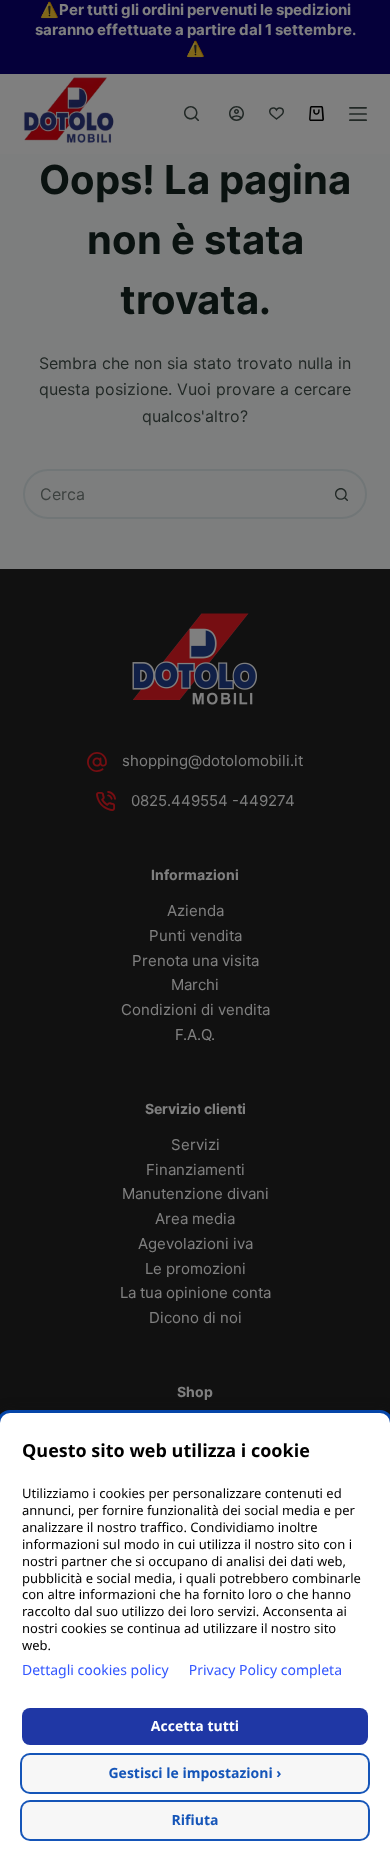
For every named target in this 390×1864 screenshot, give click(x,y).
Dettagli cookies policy (95, 1670)
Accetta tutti (195, 1726)
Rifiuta (195, 1820)
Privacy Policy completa (265, 1670)
